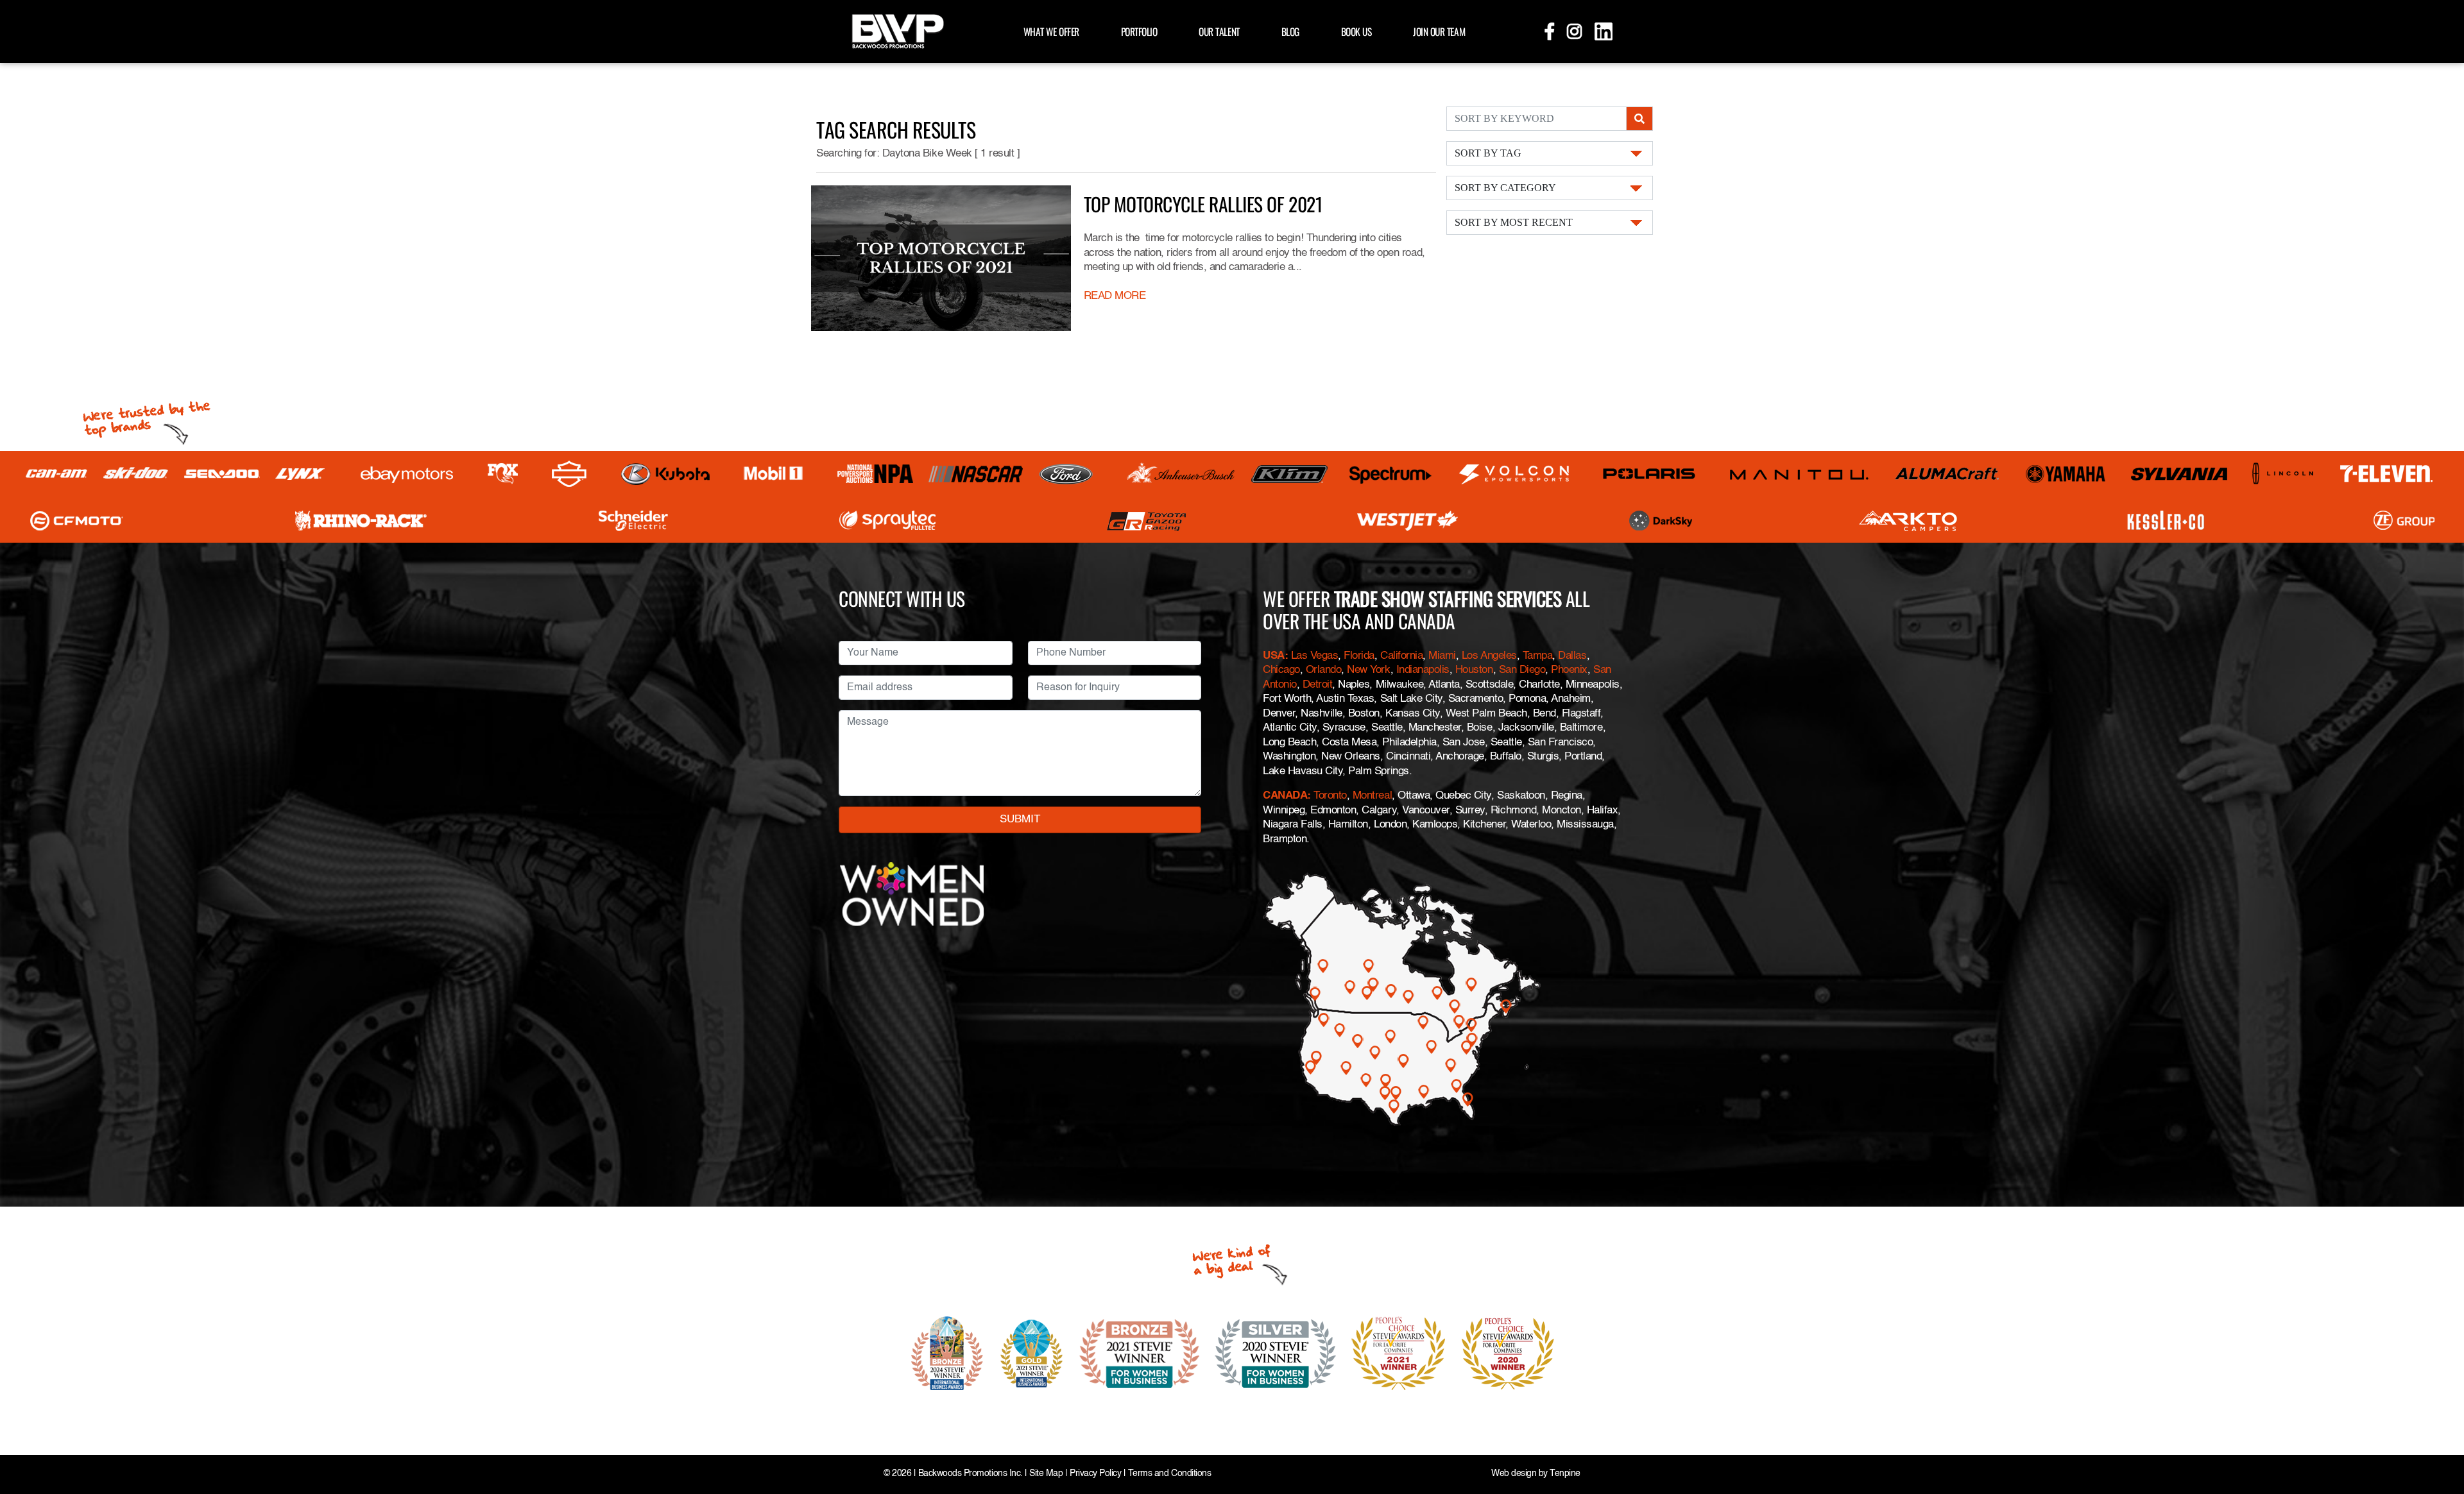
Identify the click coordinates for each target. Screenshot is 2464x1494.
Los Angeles (1489, 656)
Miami (1442, 656)
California (1401, 656)
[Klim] (1289, 474)
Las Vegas (1315, 656)
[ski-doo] (136, 474)
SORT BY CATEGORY (1505, 188)
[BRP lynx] (301, 474)
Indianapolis (1423, 670)
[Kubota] (665, 474)
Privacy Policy (1095, 1474)
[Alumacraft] (1948, 474)
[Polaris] (1649, 474)
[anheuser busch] (1181, 474)
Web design (1514, 1474)
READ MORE (1115, 296)
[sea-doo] (222, 474)
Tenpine (1565, 1474)
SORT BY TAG (1488, 153)
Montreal (1372, 796)
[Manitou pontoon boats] (1799, 474)
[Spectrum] (1390, 474)
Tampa (1538, 656)
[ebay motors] (407, 474)
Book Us (1356, 31)
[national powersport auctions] (875, 474)
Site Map (1046, 1474)
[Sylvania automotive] (2179, 474)
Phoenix (1569, 670)
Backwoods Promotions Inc (969, 1474)
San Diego (1522, 670)
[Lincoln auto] (2285, 474)
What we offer (1051, 31)
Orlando (1324, 670)
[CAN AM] (56, 474)
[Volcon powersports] (1515, 474)
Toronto (1330, 796)
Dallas (1572, 656)
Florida (1359, 656)
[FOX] (503, 474)
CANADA (1285, 796)
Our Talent (1219, 31)
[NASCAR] (976, 474)
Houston (1474, 670)
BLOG (1290, 31)
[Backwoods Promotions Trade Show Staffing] (898, 30)
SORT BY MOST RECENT (1514, 222)
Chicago (1281, 670)
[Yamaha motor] (2066, 474)
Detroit (1318, 685)
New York (1368, 670)
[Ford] (1066, 474)
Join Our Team (1439, 31)
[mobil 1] (773, 474)
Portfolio (1139, 31)
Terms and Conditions (1169, 1474)
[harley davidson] (569, 474)
